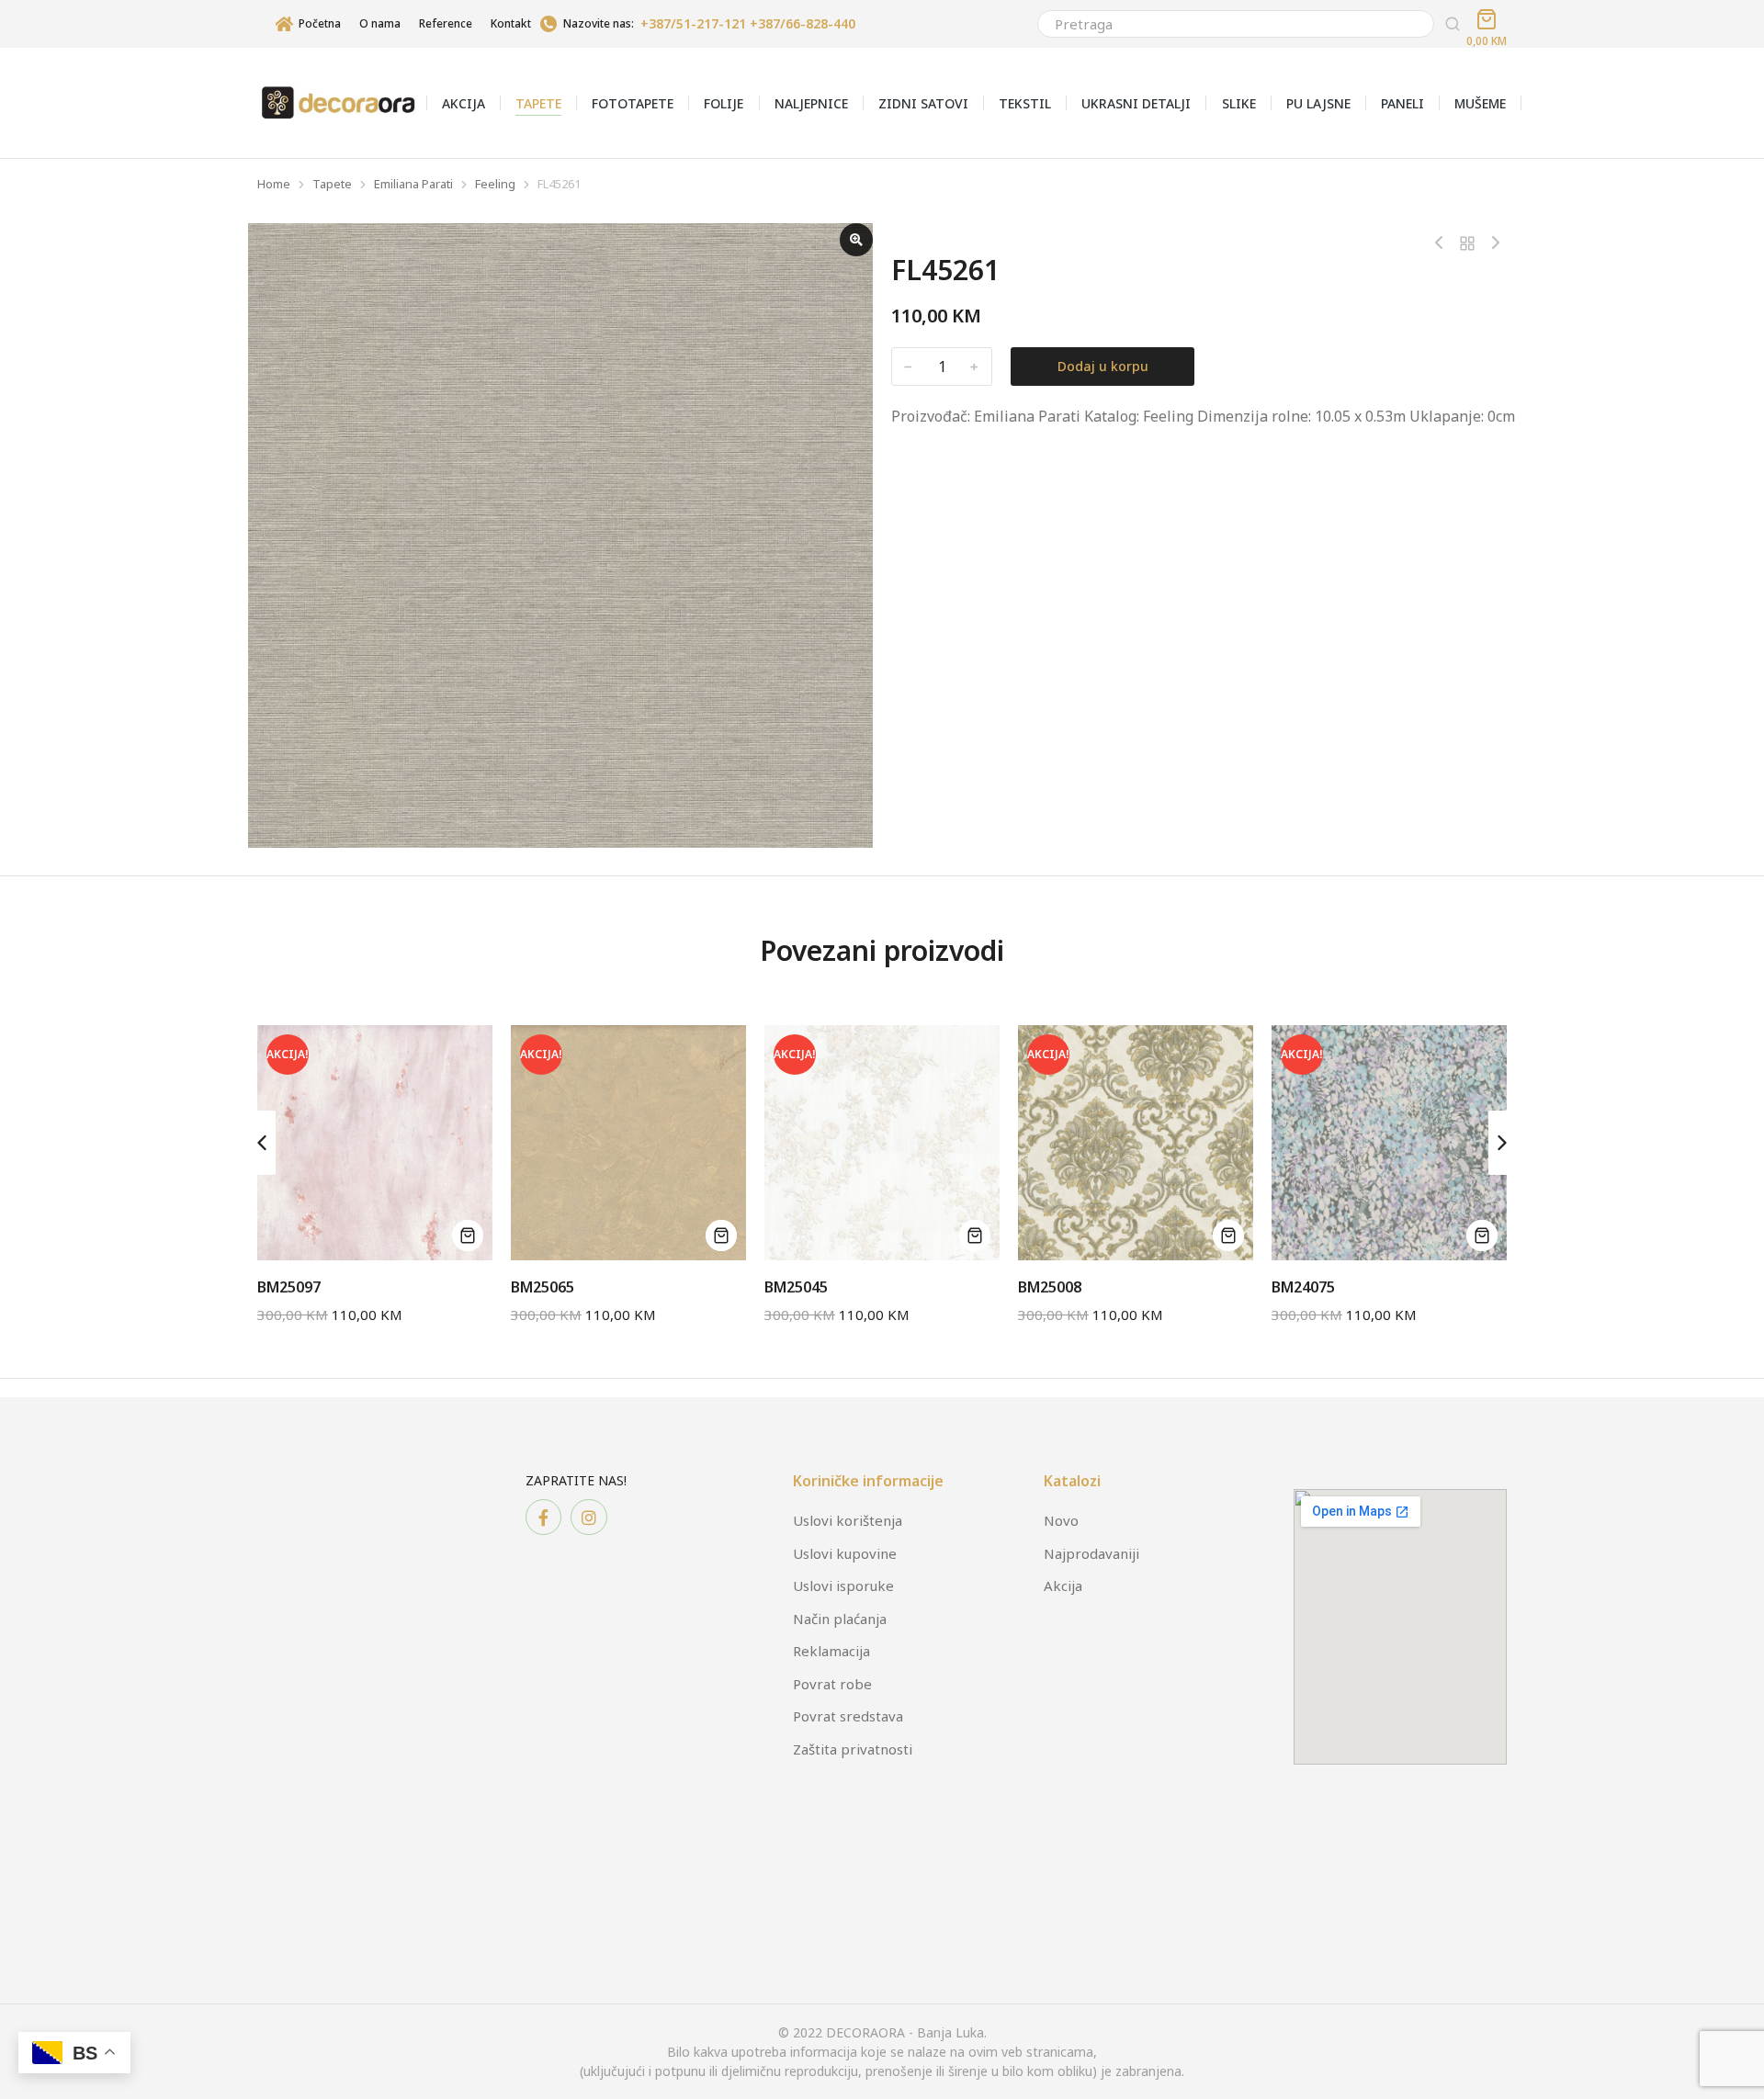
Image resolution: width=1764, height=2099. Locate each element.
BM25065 (543, 1287)
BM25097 (289, 1287)
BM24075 (1303, 1287)
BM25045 (796, 1287)
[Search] (1453, 24)
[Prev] (1443, 243)
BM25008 (1050, 1287)
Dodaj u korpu (1103, 366)
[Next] (1491, 243)
